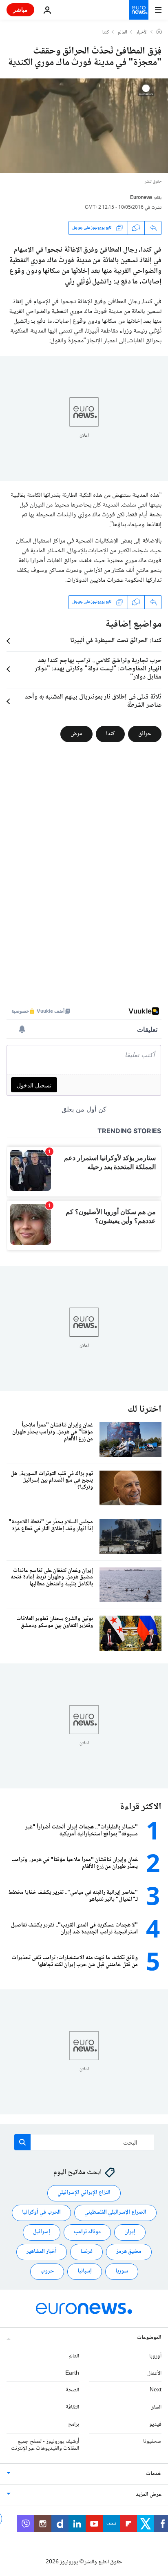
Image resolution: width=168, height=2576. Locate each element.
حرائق (145, 734)
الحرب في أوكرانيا (41, 2213)
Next (156, 2391)
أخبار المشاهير (42, 2252)
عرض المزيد (149, 2495)
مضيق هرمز (129, 2252)
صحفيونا (152, 2442)
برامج (74, 2424)
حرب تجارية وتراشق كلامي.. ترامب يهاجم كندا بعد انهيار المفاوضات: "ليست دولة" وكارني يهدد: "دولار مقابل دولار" (98, 669)
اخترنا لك (145, 1410)
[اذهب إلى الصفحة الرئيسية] (139, 10)
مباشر (20, 10)
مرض (76, 734)
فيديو (155, 2424)
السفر (156, 2407)
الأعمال (154, 2373)
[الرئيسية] (159, 32)
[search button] (22, 2142)
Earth (72, 2373)
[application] (84, 126)
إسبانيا (85, 2272)
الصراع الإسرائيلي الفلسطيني (115, 2213)
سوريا (122, 2272)
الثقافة (72, 2407)
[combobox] (84, 2142)
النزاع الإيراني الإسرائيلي (84, 2193)
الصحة (72, 2391)
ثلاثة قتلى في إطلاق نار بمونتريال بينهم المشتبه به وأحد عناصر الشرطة (93, 701)
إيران (130, 2232)
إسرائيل (42, 2232)
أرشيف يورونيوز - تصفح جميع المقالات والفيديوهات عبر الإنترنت (45, 2445)
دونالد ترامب (87, 2232)
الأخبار (142, 33)
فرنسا (86, 2252)
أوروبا (155, 2356)
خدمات (154, 2474)
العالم (123, 33)
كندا (105, 33)
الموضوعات (149, 2338)
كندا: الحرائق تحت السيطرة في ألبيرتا (116, 641)
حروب (47, 2272)
